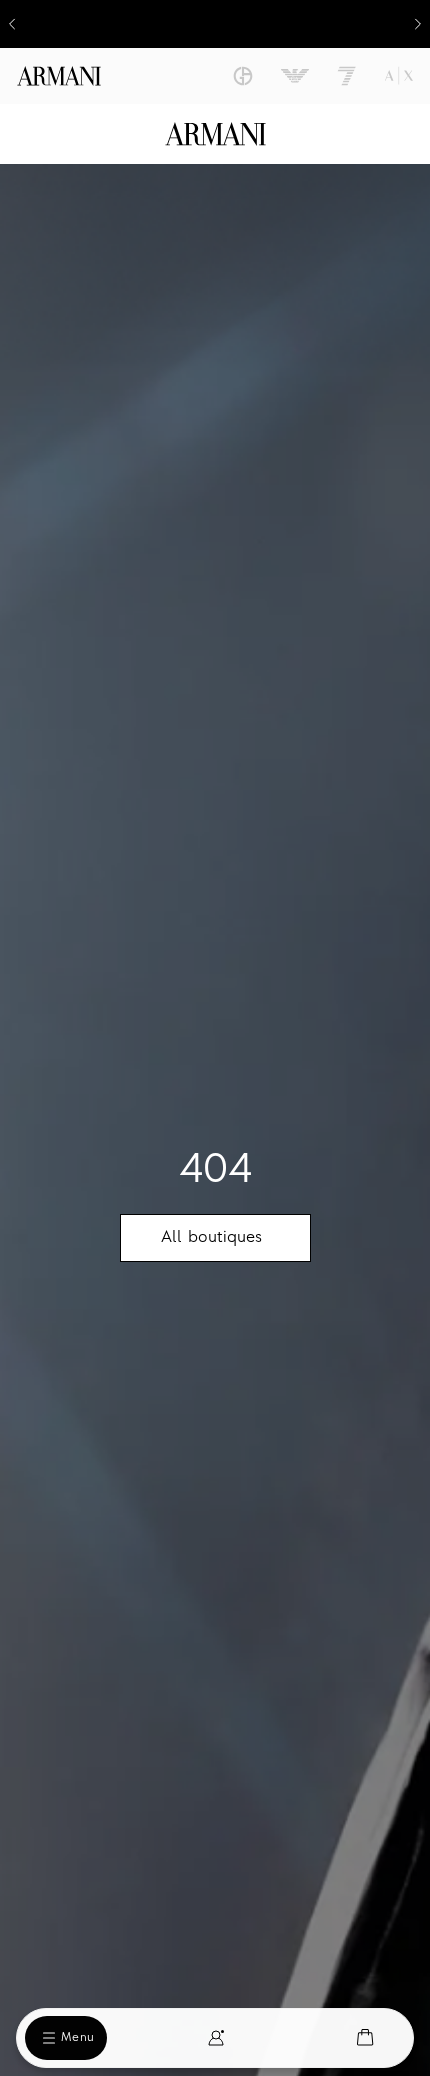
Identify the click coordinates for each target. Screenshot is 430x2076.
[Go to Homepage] (215, 134)
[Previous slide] (12, 24)
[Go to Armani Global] (59, 76)
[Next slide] (418, 24)
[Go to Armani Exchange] (399, 76)
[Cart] (365, 2037)
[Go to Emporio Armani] (295, 76)
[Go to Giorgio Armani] (243, 76)
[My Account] (216, 2038)
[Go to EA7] (347, 76)
